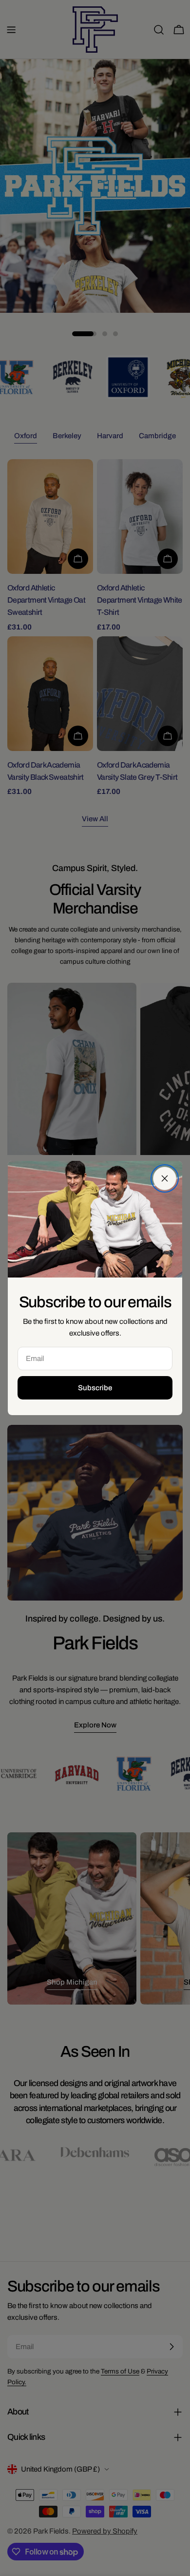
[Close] (165, 1178)
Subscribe (95, 1388)
